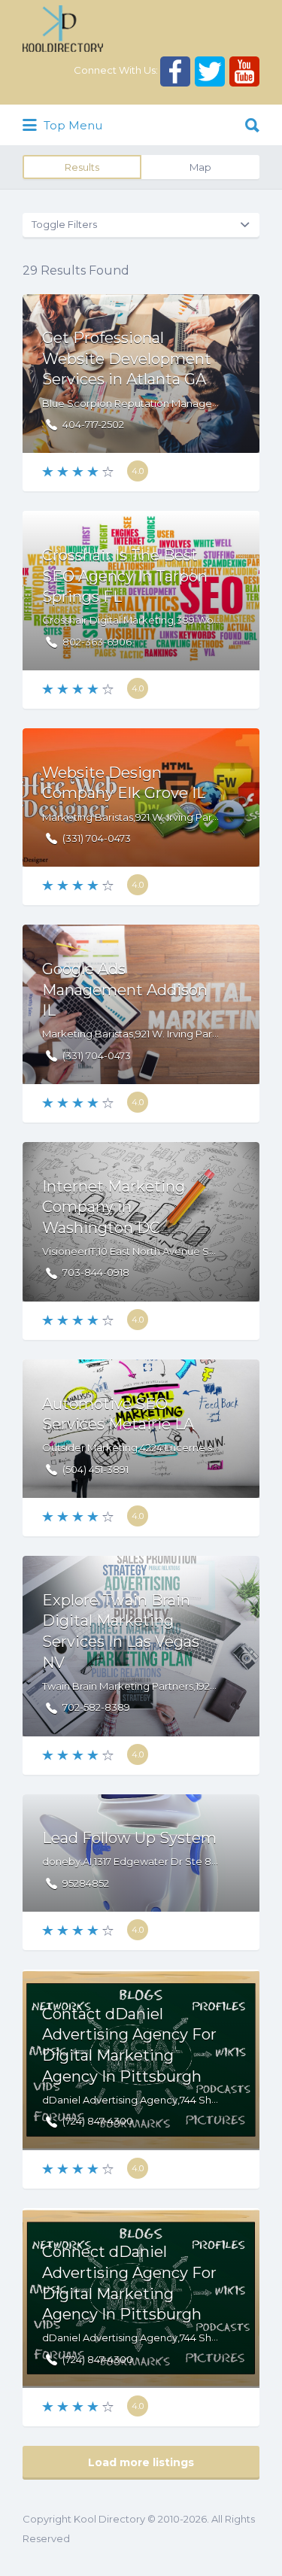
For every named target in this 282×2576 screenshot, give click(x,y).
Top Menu (71, 125)
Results (82, 167)
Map (200, 167)
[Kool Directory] (63, 29)
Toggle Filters (64, 224)
